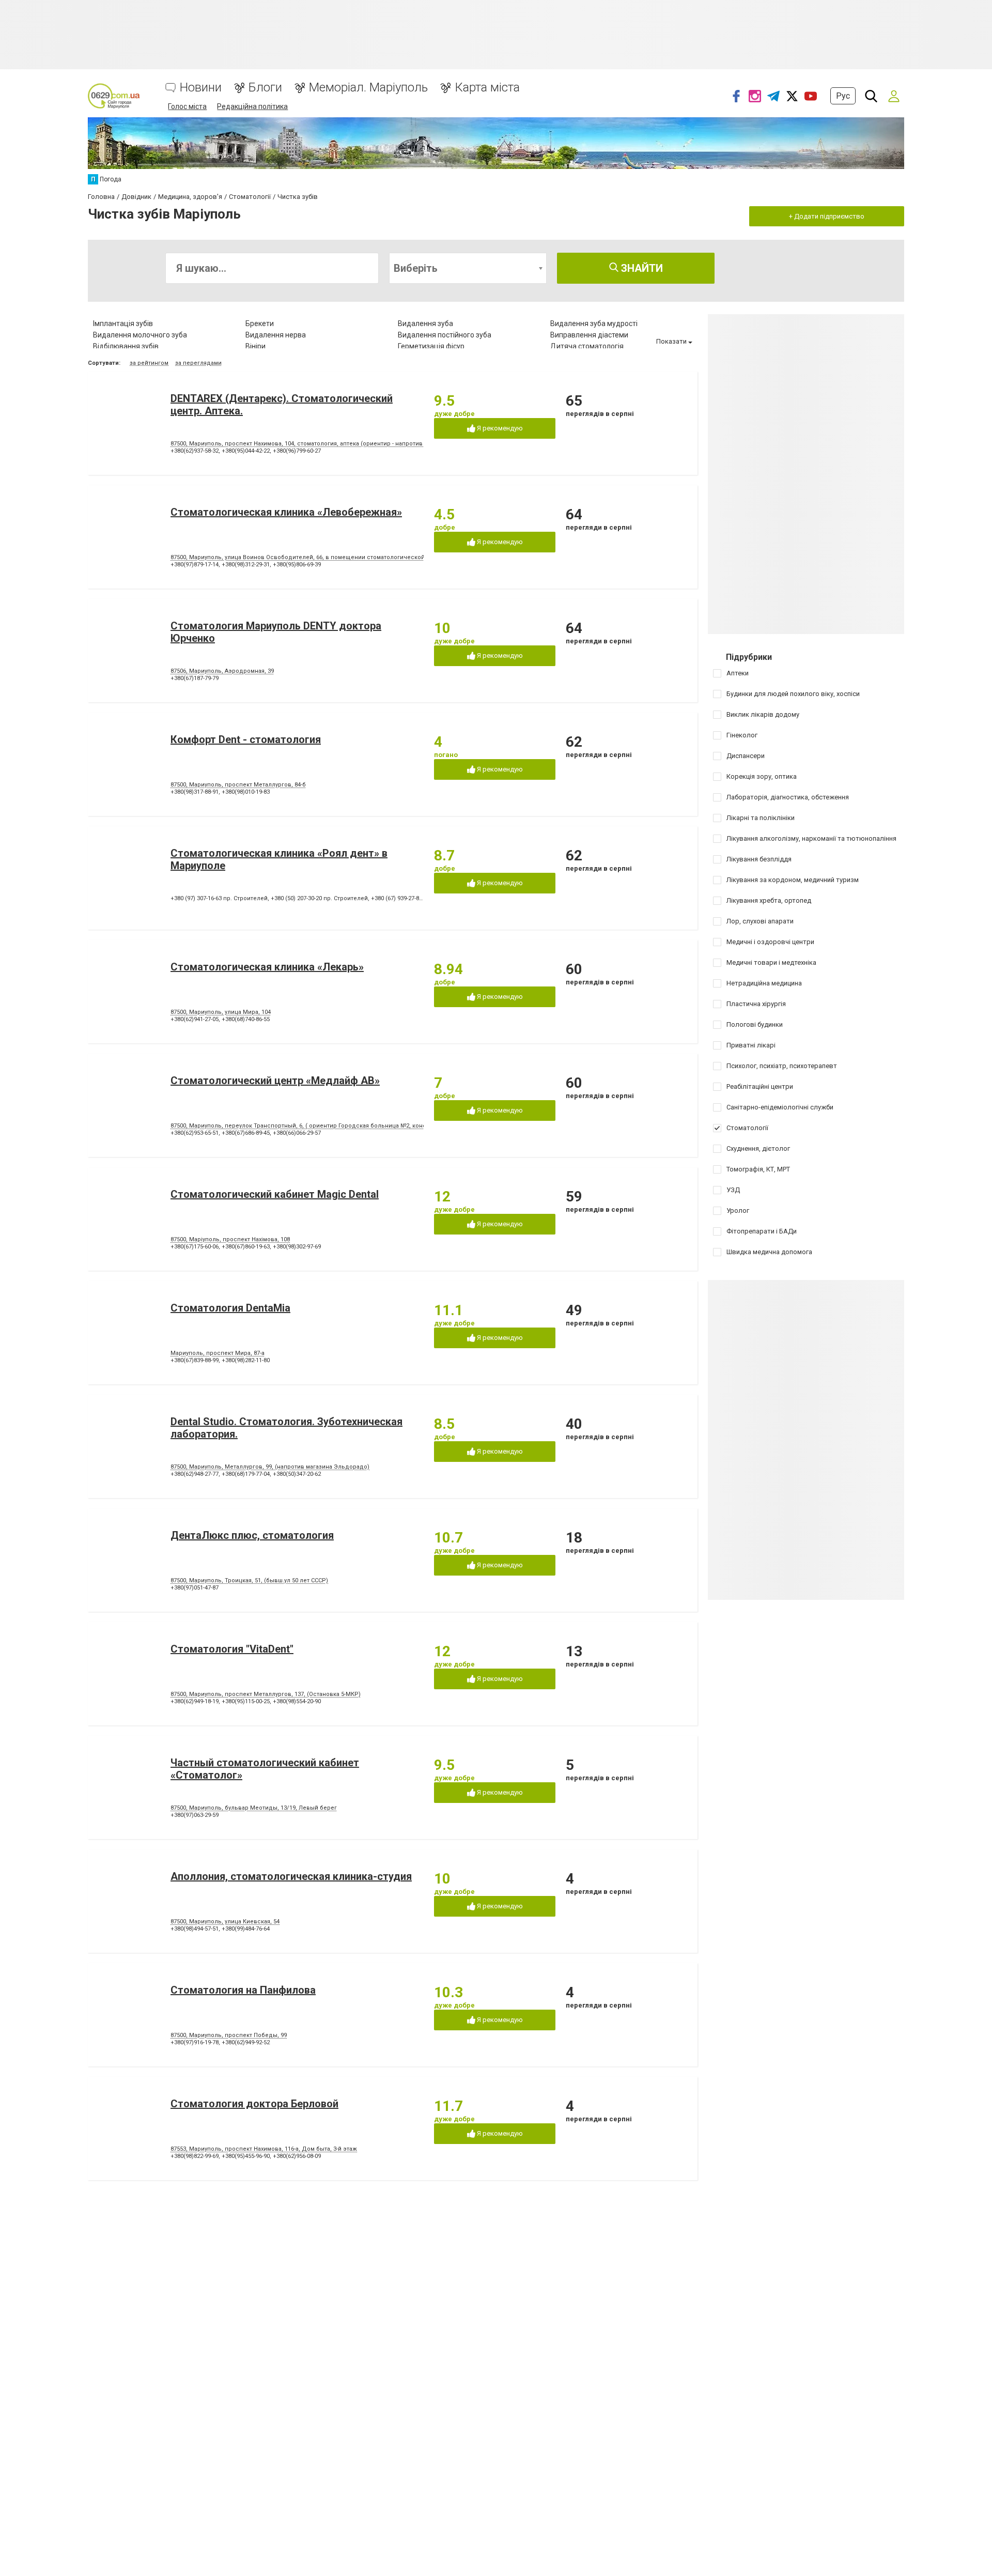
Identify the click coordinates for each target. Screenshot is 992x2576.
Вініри (255, 346)
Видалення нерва (276, 335)
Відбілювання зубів (126, 346)
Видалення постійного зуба (445, 335)
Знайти (641, 268)
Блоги (265, 88)
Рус (843, 96)
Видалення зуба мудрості (594, 323)
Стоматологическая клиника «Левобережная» (286, 512)
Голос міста (187, 106)
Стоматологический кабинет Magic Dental (275, 1194)
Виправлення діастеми (589, 335)
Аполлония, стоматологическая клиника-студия (291, 1876)
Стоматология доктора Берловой (254, 2104)
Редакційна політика (252, 106)
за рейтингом (149, 363)
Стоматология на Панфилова (243, 1990)
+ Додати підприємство (827, 216)
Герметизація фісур (431, 346)
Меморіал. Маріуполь (368, 88)
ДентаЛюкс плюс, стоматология (252, 1535)
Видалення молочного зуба (140, 335)
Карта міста (487, 88)
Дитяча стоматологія (587, 346)
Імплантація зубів (123, 323)
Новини (201, 88)
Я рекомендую (499, 428)
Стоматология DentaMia (230, 1308)
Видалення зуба (425, 323)
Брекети (260, 323)
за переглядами (198, 363)
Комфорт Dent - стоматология (246, 739)
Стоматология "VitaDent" (232, 1649)
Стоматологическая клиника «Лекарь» (267, 967)
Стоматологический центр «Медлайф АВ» (275, 1081)
